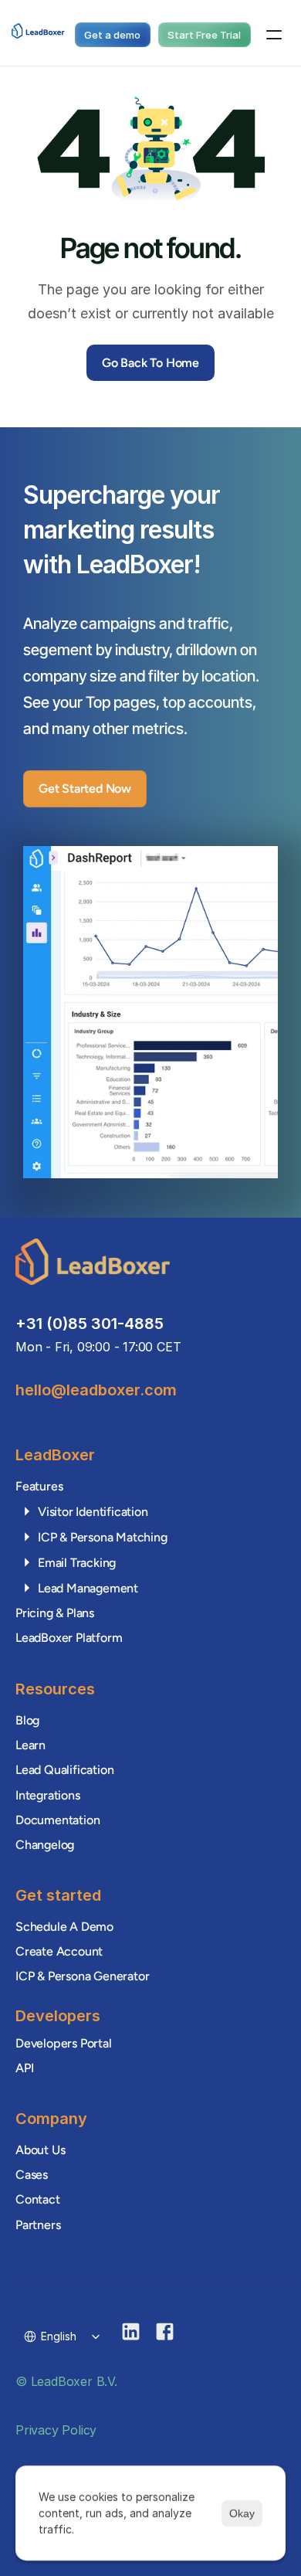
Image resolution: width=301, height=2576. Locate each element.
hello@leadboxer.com (96, 1390)
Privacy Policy (56, 2429)
